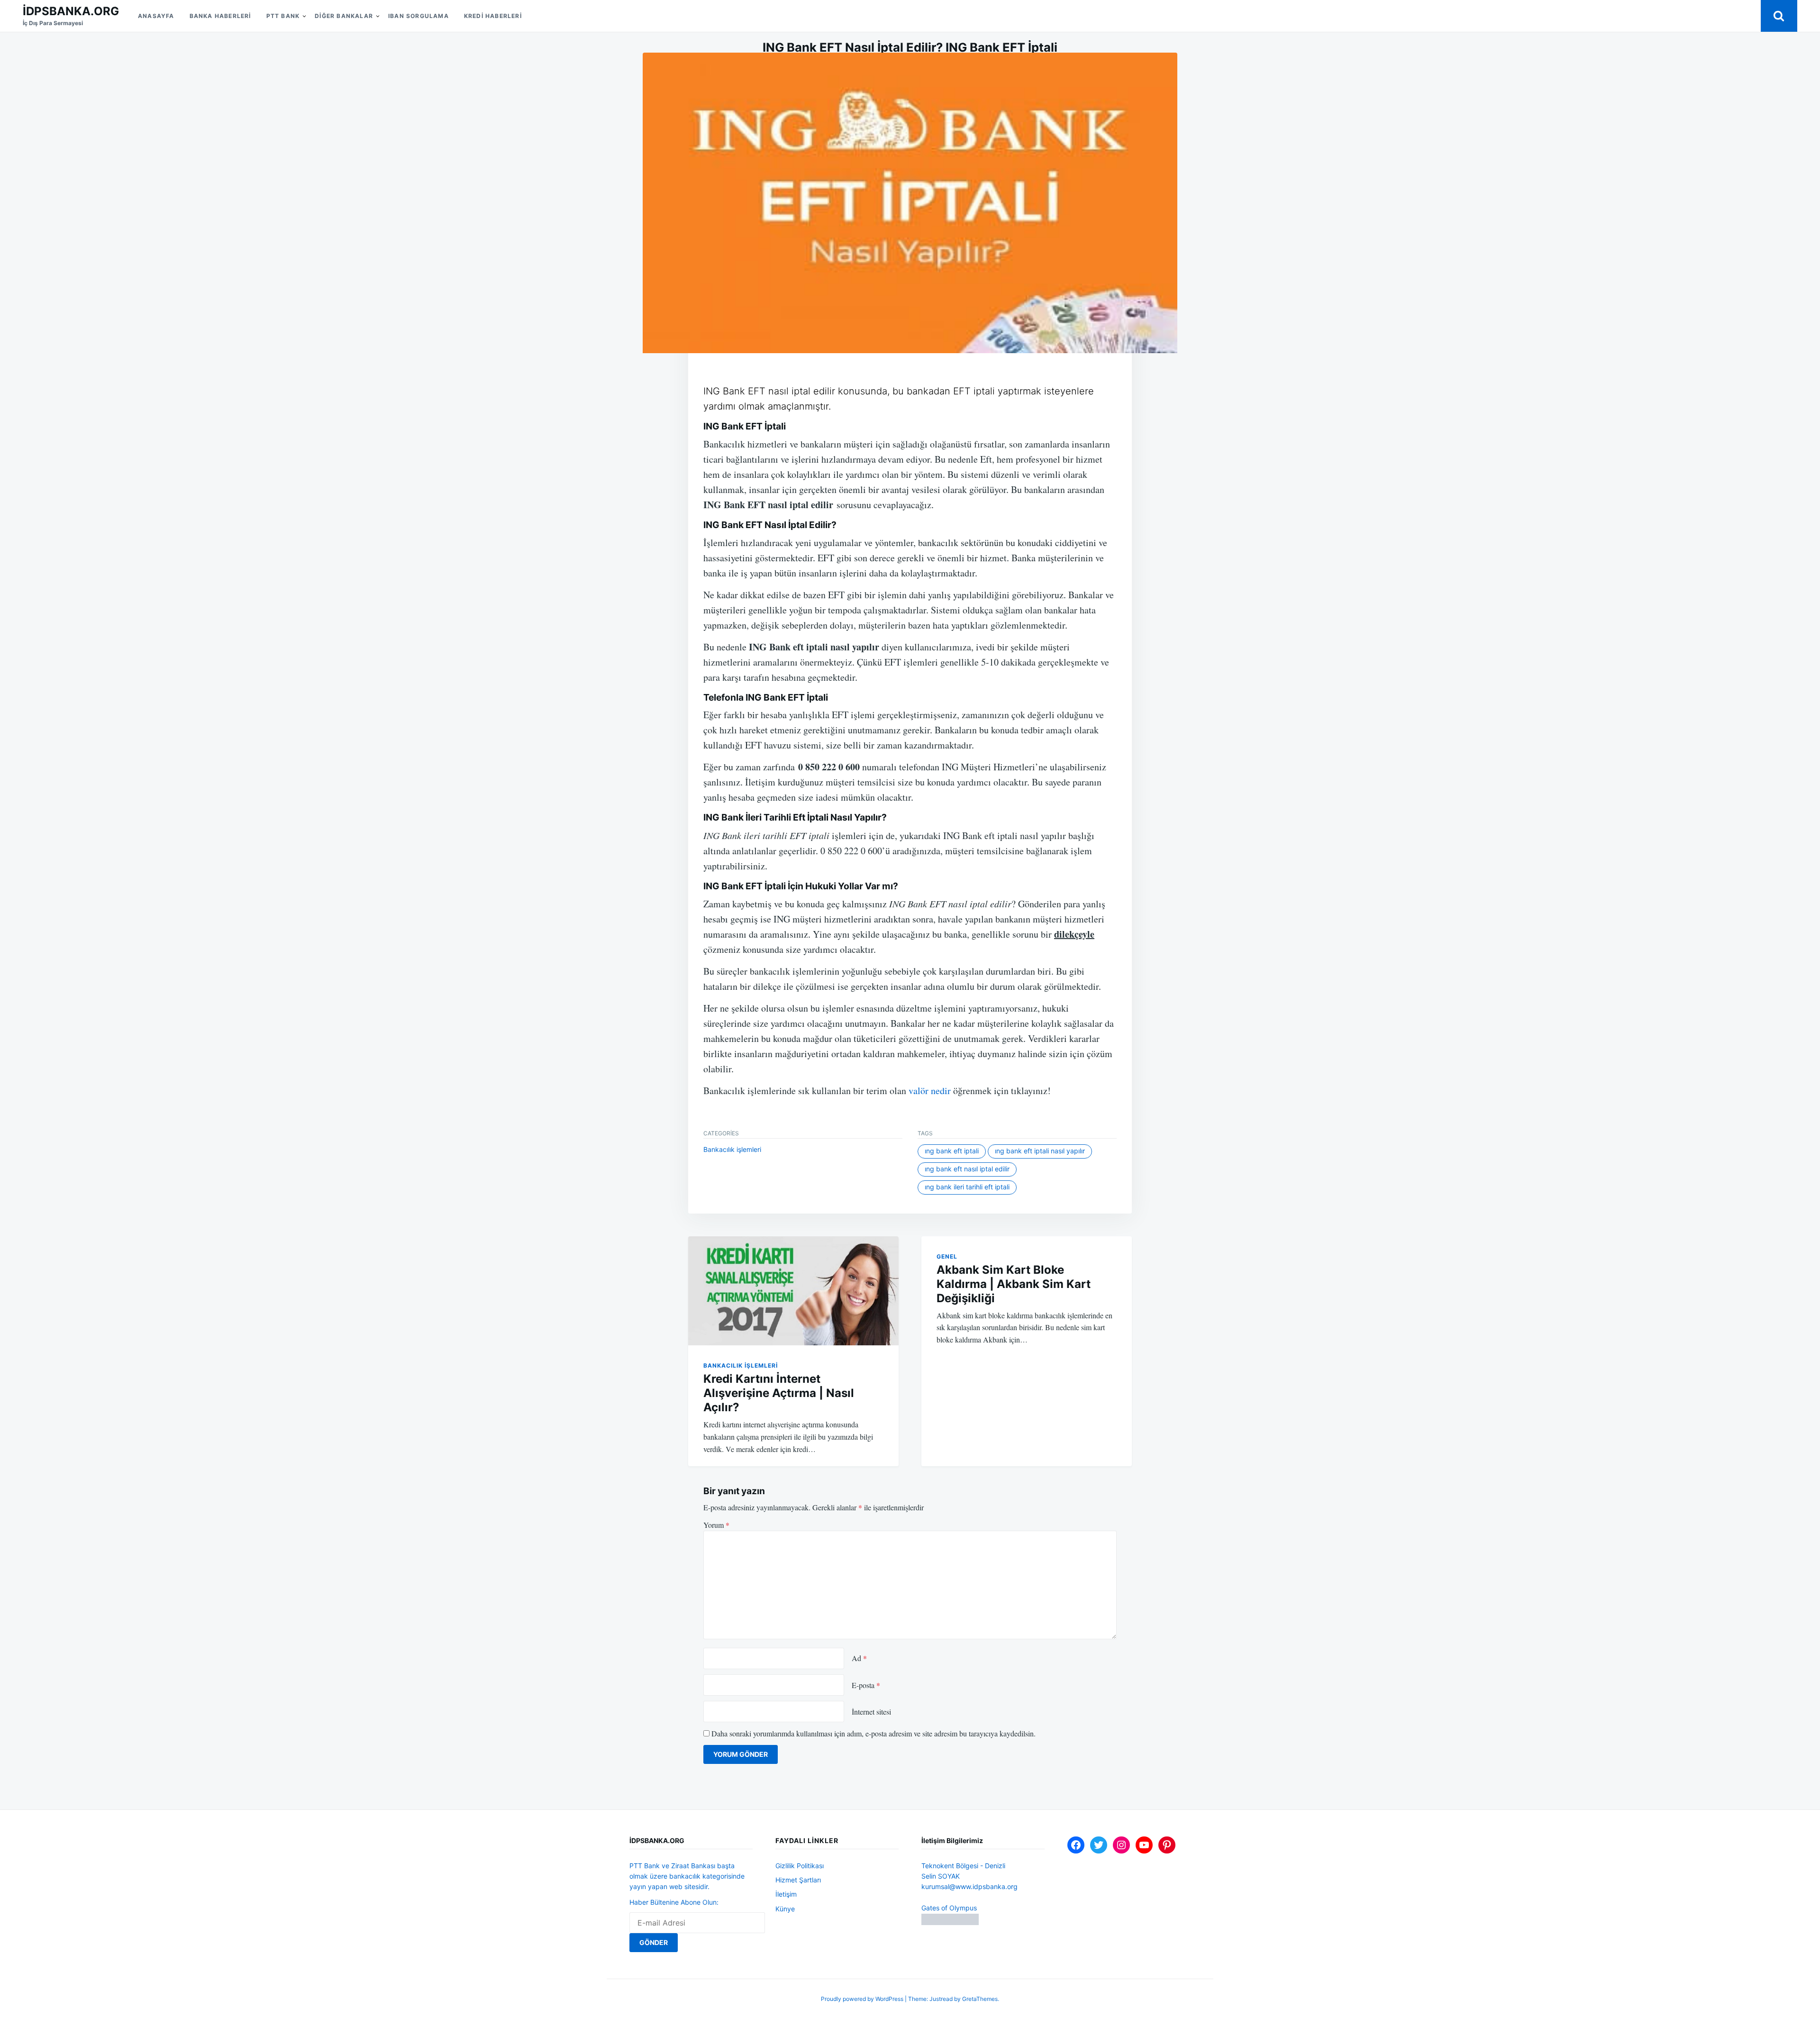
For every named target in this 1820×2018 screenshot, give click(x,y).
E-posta (866, 1685)
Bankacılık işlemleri (732, 1149)
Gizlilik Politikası (800, 1866)
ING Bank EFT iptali (952, 1151)
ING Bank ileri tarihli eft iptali (967, 1187)
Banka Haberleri (220, 16)
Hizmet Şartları (798, 1880)
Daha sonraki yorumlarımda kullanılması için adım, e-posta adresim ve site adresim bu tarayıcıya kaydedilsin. (874, 1733)
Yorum (716, 1525)
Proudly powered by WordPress (863, 1999)
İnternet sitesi (871, 1712)
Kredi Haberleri (493, 16)
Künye (785, 1909)
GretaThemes (980, 1999)
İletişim (786, 1894)
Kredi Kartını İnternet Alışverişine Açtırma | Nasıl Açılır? (779, 1393)
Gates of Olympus (949, 1908)
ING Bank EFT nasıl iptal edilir (967, 1169)
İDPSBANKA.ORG (71, 11)
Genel (947, 1256)
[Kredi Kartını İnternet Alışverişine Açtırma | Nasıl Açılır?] (793, 1291)
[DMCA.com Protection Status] (950, 1922)
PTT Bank (283, 16)
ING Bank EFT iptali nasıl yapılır (1040, 1151)
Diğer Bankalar (344, 16)
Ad (859, 1658)
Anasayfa (156, 16)
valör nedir (930, 1091)
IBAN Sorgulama (419, 16)
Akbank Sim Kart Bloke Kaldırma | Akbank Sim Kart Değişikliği (1014, 1284)
